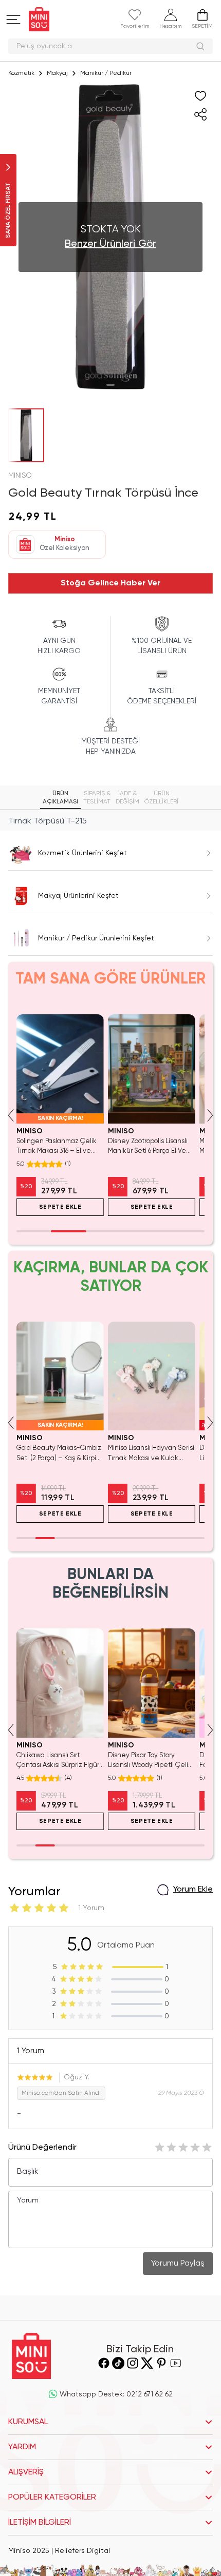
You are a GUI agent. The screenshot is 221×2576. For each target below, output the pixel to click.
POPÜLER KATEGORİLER (52, 2498)
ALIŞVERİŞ (26, 2472)
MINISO (20, 476)
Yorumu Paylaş (178, 2264)
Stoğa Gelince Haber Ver (110, 583)
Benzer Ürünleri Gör (110, 244)
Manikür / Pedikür (106, 73)
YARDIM (22, 2447)
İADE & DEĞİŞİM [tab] (127, 798)
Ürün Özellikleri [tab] (161, 798)
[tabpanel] (110, 821)
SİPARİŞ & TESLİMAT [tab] (97, 798)
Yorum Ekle (193, 1890)
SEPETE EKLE (60, 1207)
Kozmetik (21, 73)
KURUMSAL (28, 2422)
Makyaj (57, 73)
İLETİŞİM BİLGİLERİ (40, 2523)
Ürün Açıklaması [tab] (60, 798)
